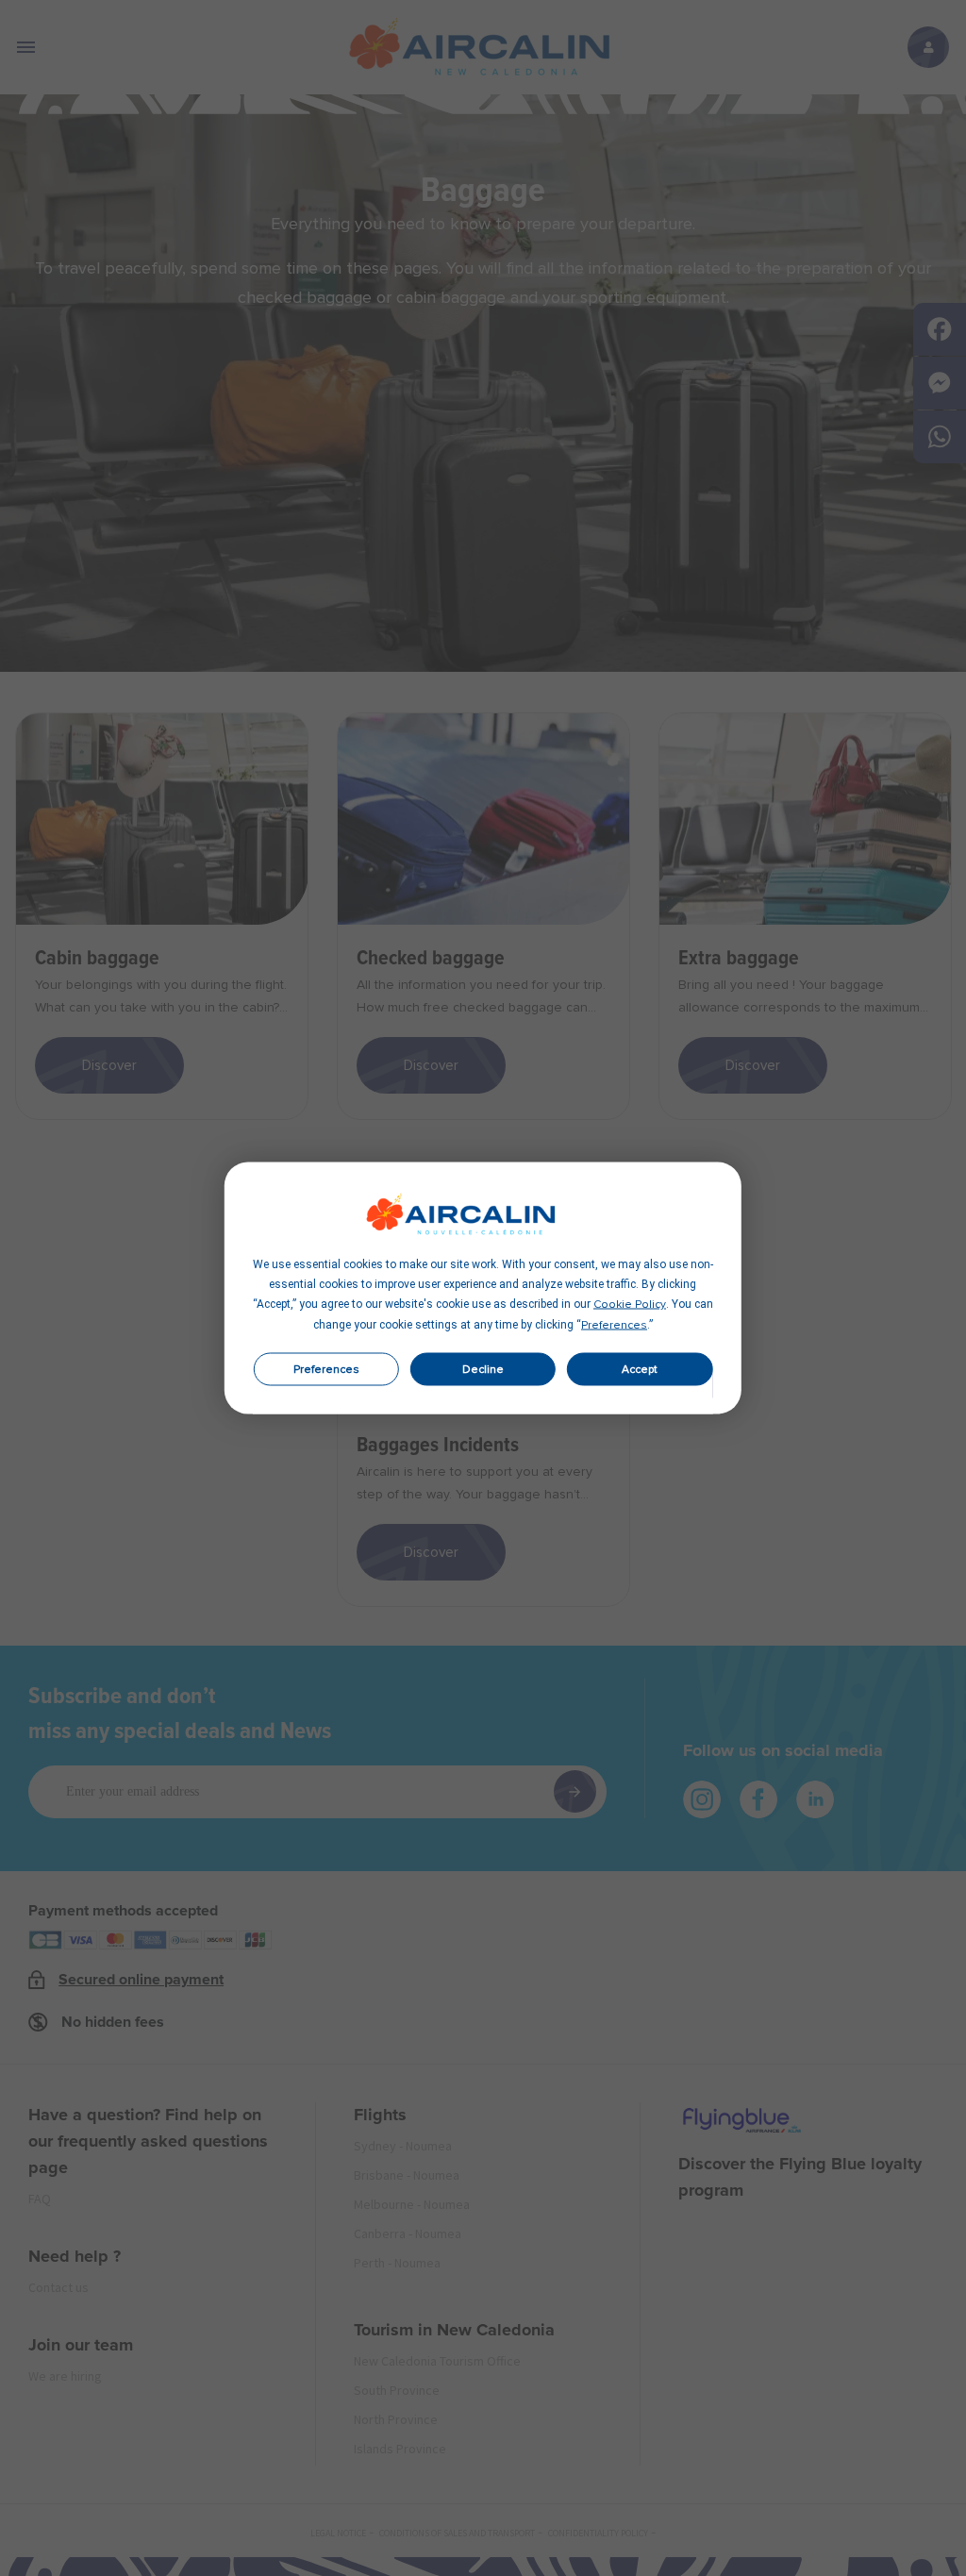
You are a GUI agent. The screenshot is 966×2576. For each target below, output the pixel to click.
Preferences (326, 1369)
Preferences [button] (614, 1326)
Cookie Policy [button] (630, 1305)
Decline (483, 1369)
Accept (640, 1369)
